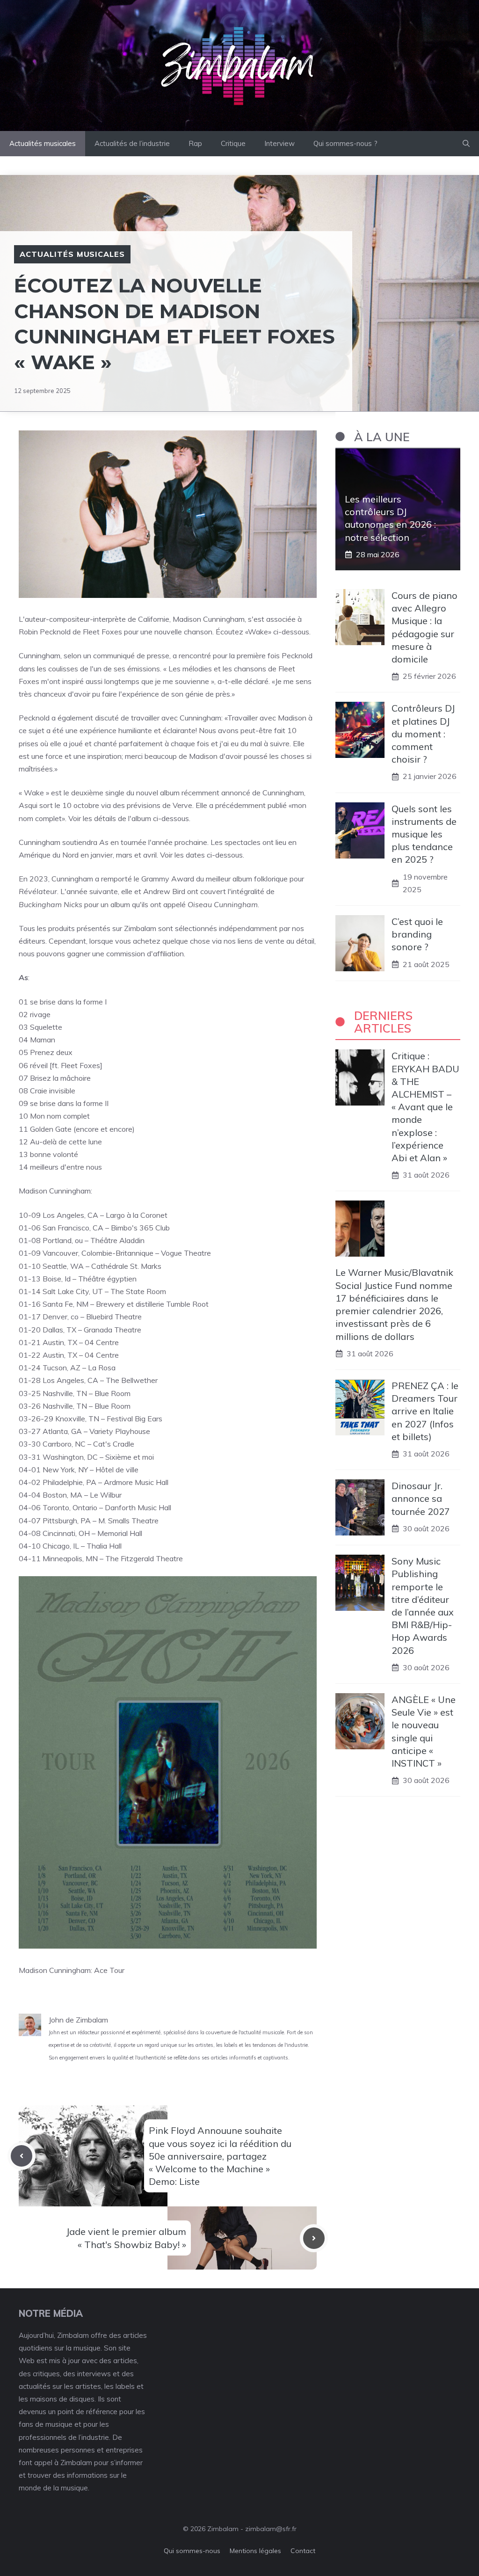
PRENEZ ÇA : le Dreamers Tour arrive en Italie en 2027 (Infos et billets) (425, 1411)
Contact (303, 2551)
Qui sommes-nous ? (345, 143)
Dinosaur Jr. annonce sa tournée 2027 (421, 1498)
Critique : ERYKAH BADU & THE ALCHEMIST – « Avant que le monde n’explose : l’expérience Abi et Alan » (425, 1107)
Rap (195, 143)
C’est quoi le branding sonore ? (417, 934)
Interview (279, 143)
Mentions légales (255, 2551)
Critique (233, 143)
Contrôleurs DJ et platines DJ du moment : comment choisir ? (423, 734)
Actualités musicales (43, 143)
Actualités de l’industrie (132, 143)
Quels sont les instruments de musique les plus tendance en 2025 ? (424, 834)
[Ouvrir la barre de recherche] (466, 144)
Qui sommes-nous (192, 2551)
